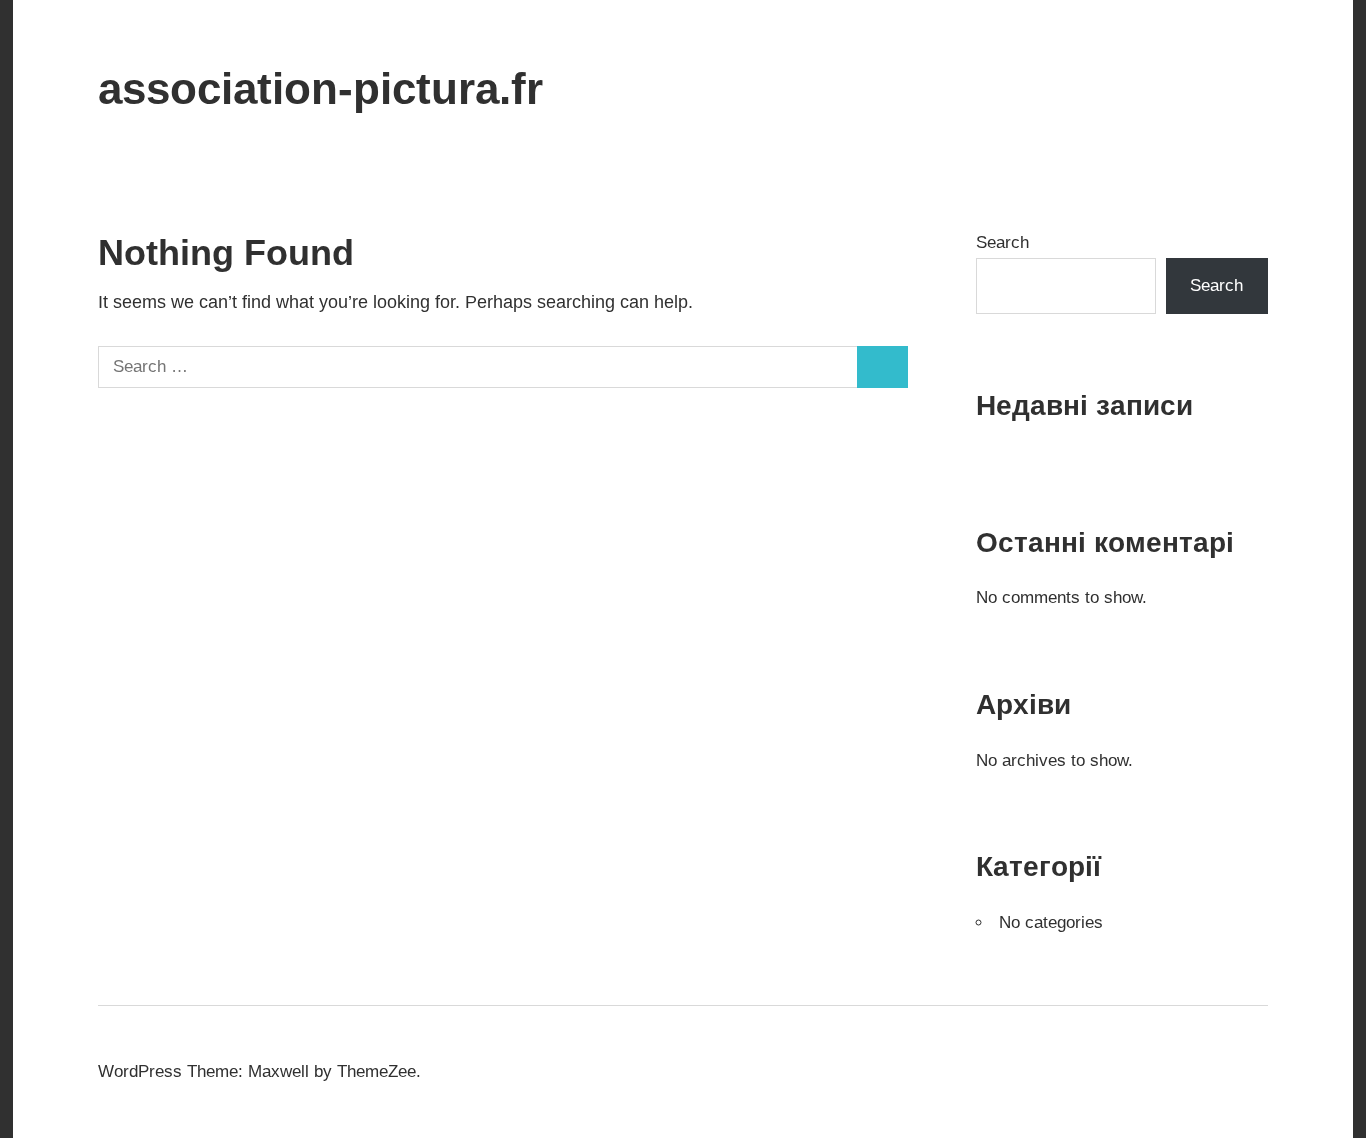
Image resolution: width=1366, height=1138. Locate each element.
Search (1002, 242)
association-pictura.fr (320, 88)
